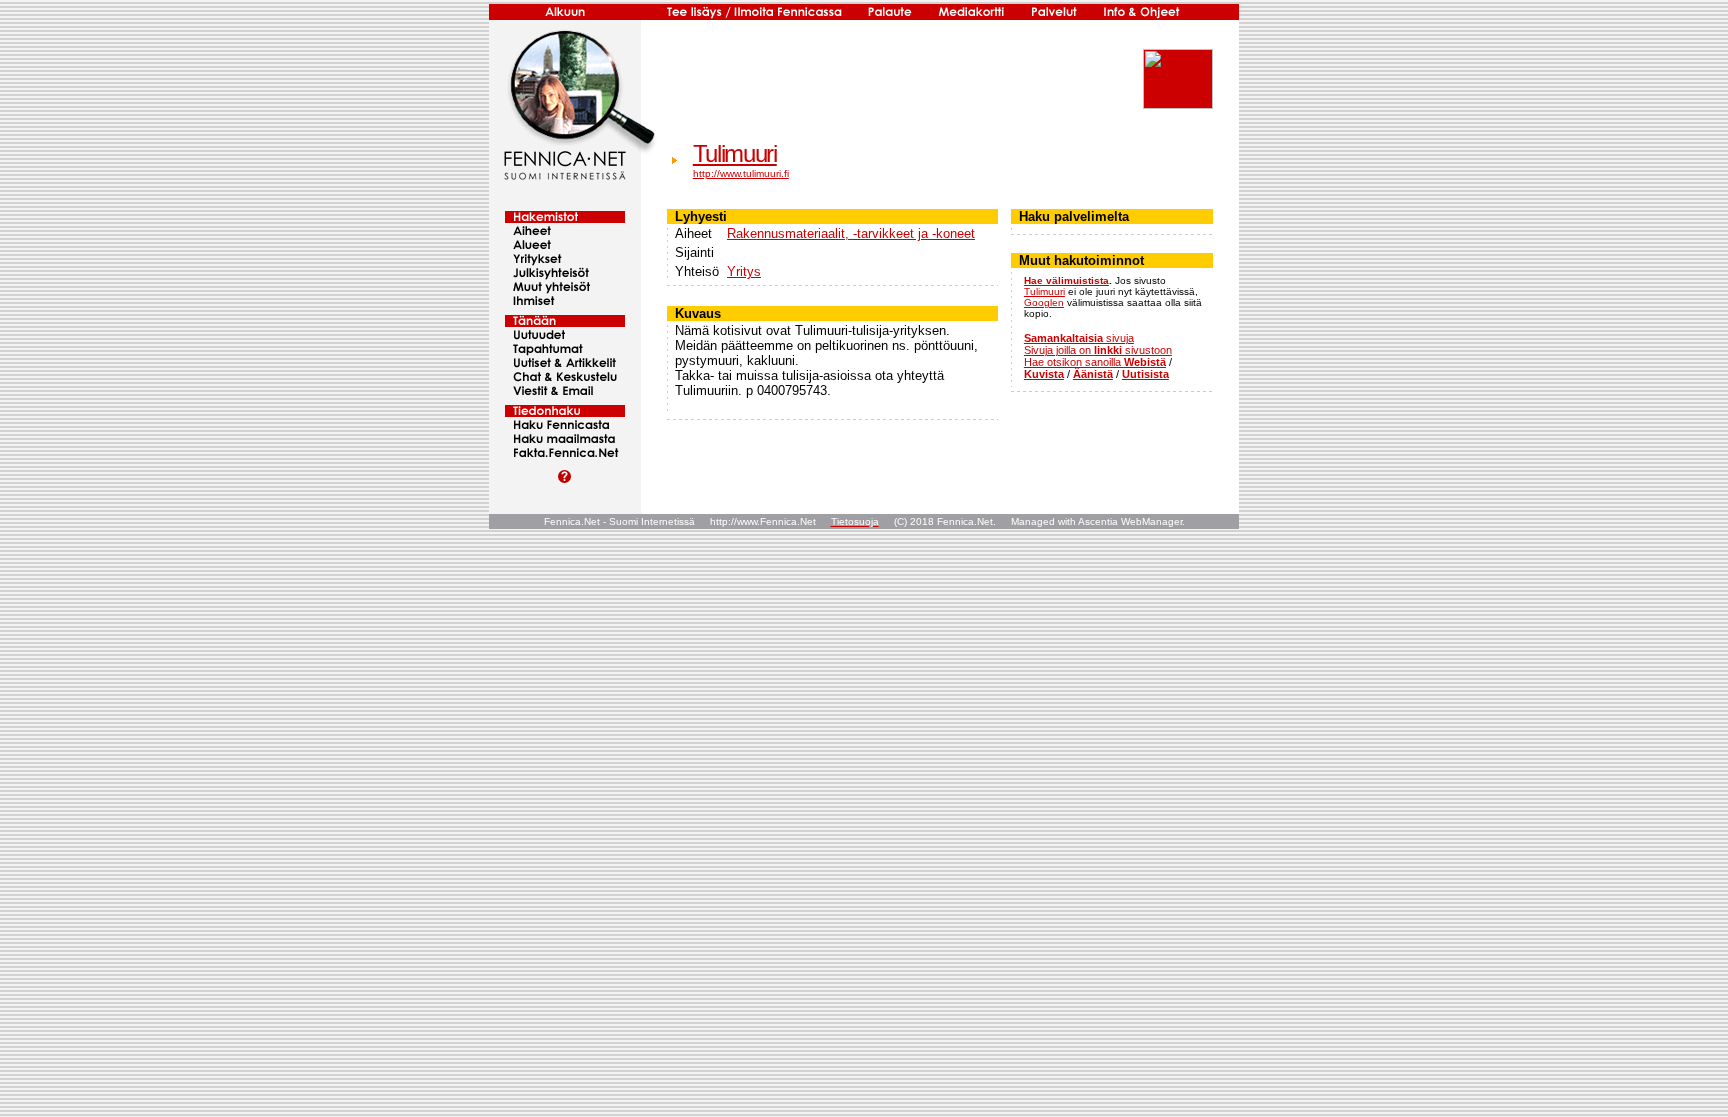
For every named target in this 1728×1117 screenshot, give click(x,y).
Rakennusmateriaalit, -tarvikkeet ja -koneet (851, 233)
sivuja (1079, 338)
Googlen (1044, 302)
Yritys (744, 271)
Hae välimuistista (1066, 280)
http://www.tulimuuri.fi (741, 173)
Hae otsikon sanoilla (1095, 362)
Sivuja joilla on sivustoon (1098, 350)
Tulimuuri (735, 153)
